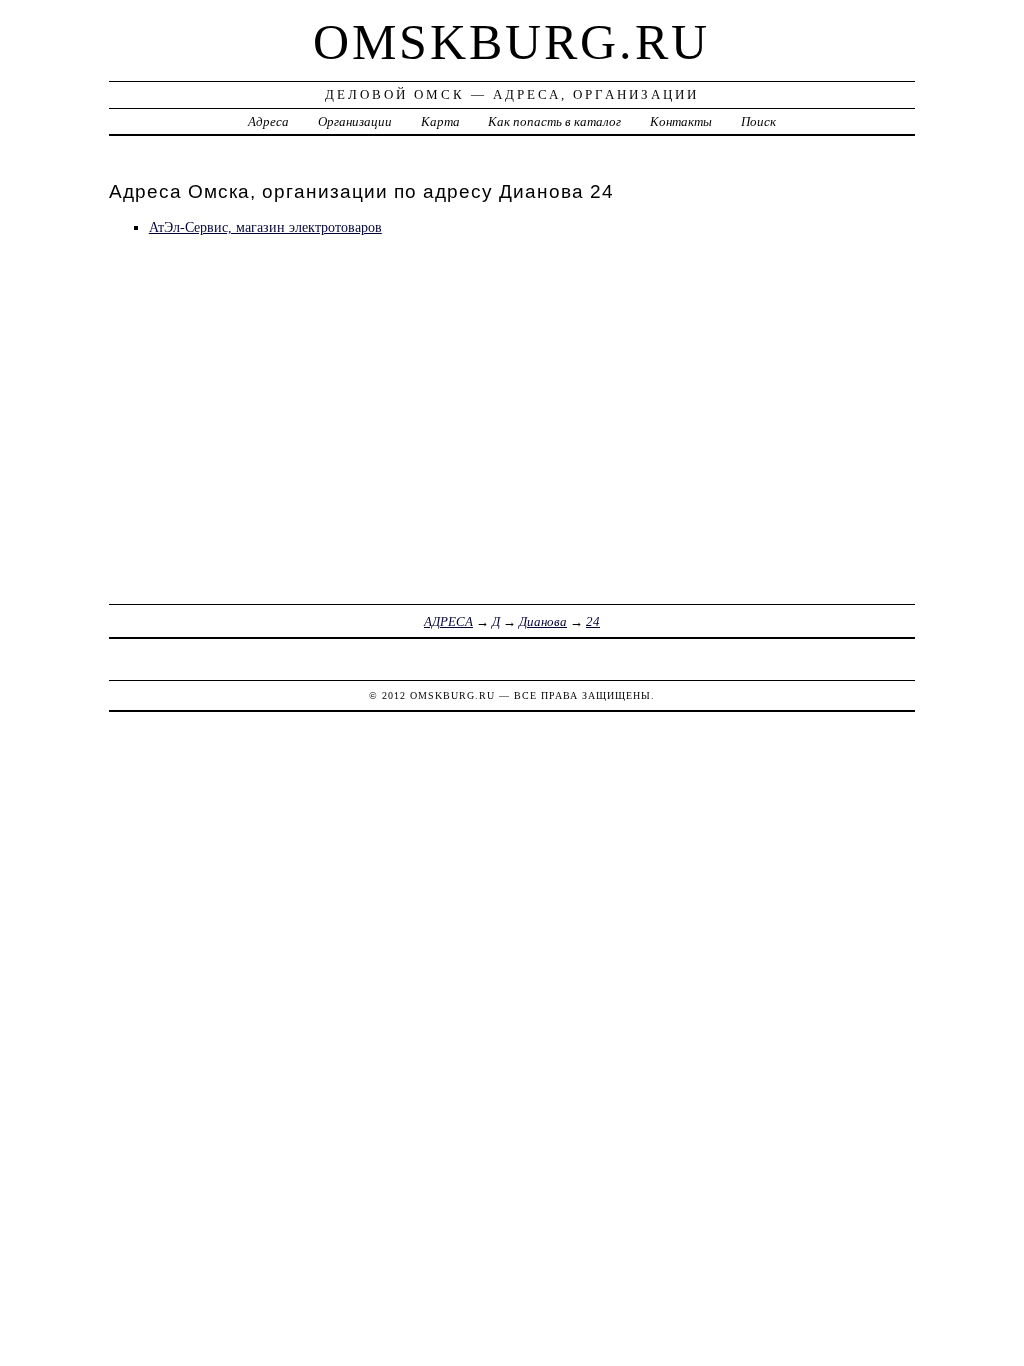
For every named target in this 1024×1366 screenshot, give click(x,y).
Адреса (268, 121)
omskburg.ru (511, 42)
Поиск (758, 121)
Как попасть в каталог (554, 121)
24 (593, 621)
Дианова (543, 621)
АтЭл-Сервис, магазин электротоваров (265, 227)
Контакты (681, 121)
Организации (355, 121)
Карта (440, 121)
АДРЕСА (448, 621)
